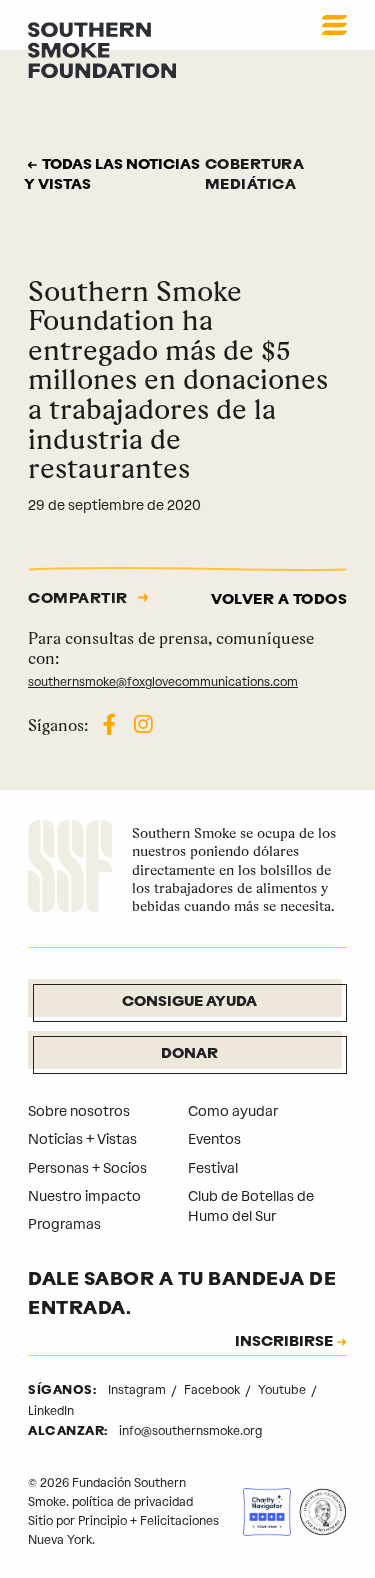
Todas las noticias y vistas (112, 175)
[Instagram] (143, 724)
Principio (102, 1521)
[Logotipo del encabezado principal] (102, 49)
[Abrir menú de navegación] (334, 25)
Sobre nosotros (79, 1111)
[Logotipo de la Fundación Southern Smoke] (70, 869)
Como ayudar (233, 1111)
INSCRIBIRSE (284, 1343)
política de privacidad (132, 1502)
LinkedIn (51, 1411)
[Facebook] (109, 724)
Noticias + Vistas (82, 1139)
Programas (64, 1224)
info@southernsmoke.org (190, 1431)
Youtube (283, 1390)
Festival (213, 1168)
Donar (189, 1054)
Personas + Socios (87, 1168)
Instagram (138, 1390)
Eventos (214, 1139)
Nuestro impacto (84, 1196)
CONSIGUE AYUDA (189, 1002)
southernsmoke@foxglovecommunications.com (163, 682)
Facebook (213, 1390)
